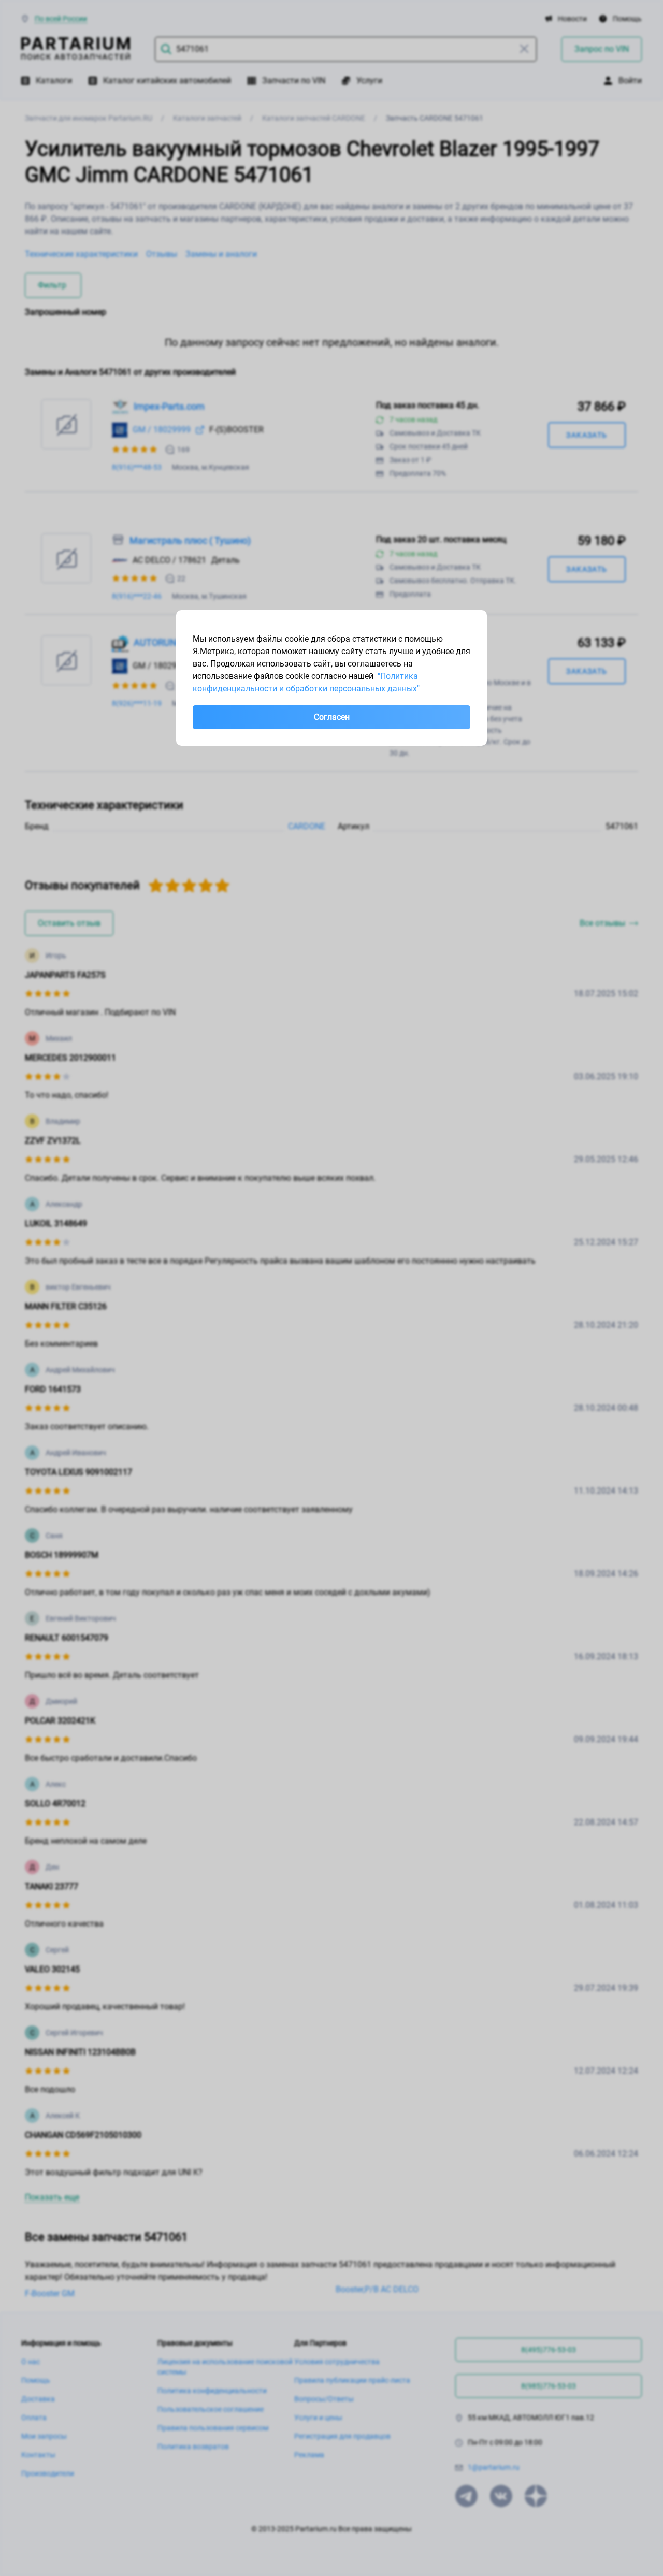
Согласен (332, 717)
